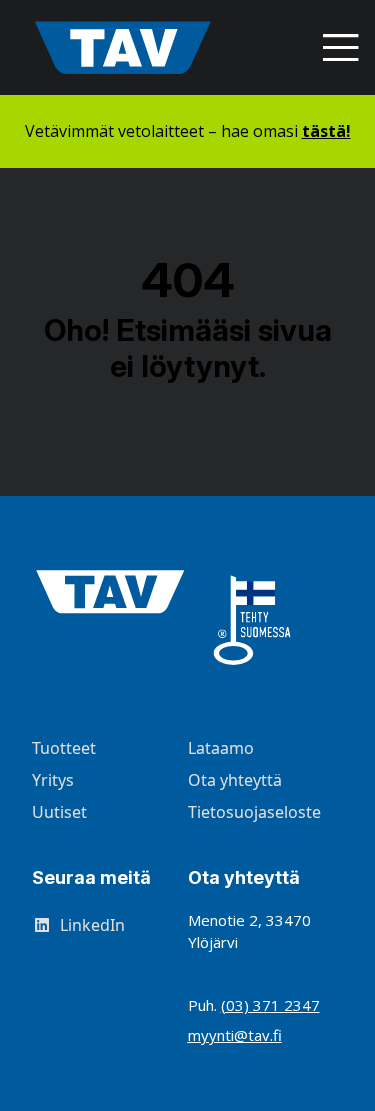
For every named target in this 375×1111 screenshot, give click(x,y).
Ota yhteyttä (235, 780)
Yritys (53, 780)
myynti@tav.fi (235, 1035)
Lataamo (221, 748)
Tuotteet (64, 748)
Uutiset (59, 812)
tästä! (326, 131)
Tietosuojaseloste (254, 812)
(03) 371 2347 (270, 1005)
